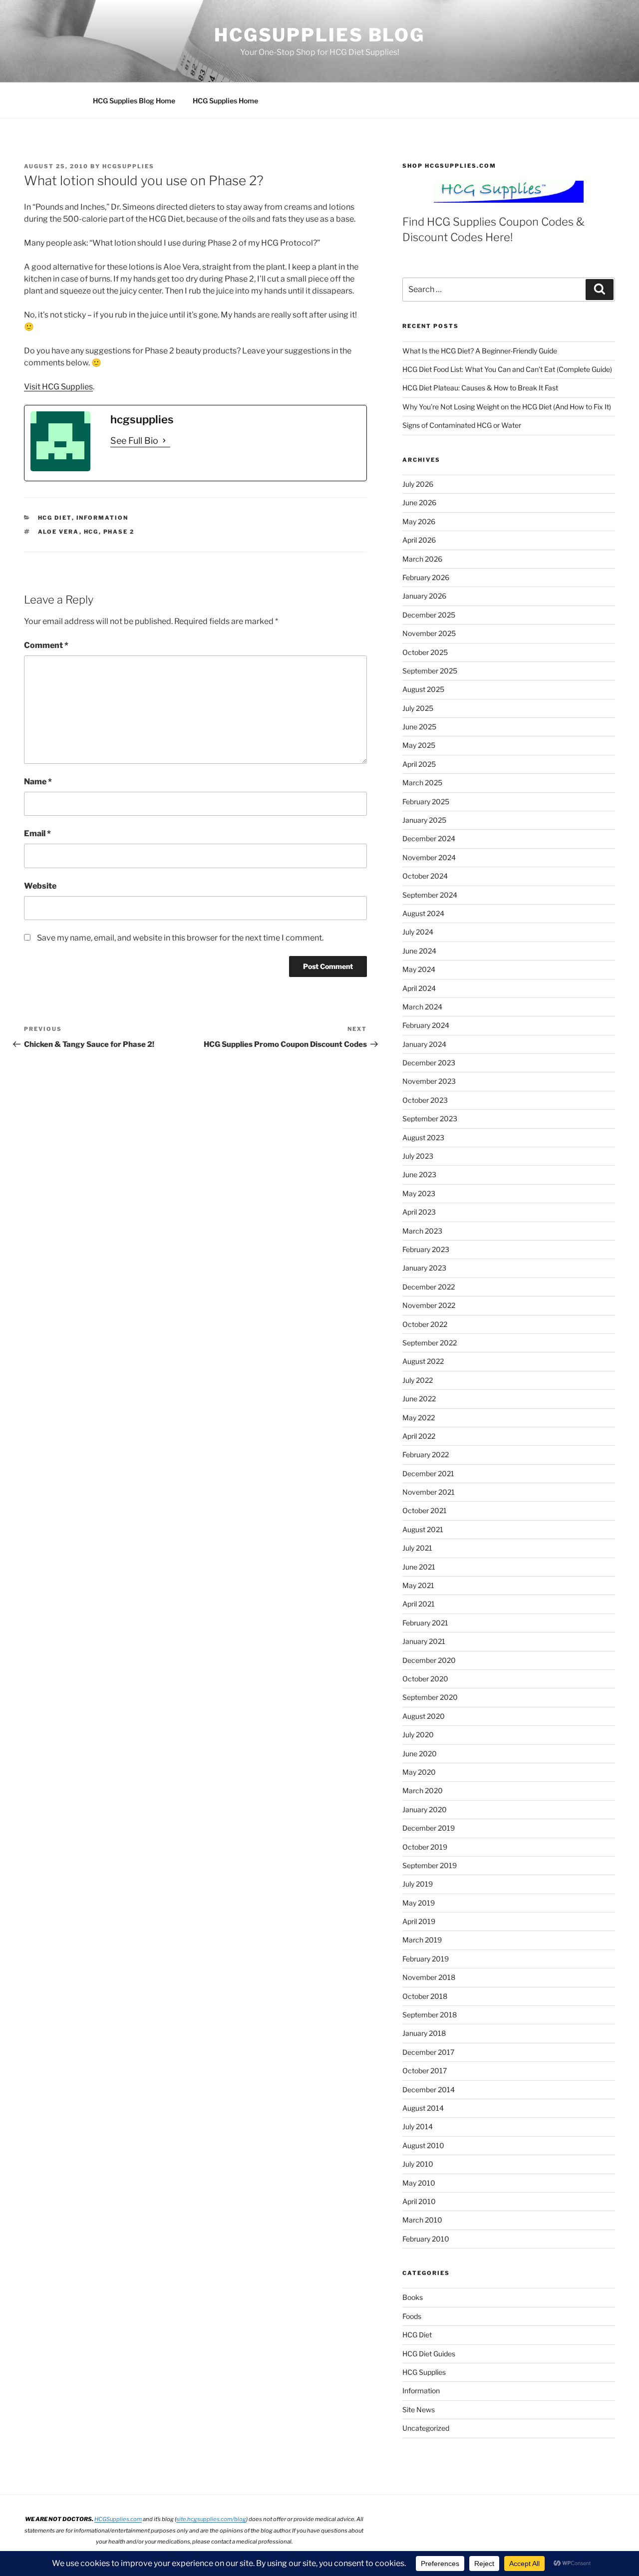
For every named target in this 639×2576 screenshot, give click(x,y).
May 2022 (419, 1418)
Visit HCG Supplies (58, 387)
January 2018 (424, 2033)
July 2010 (418, 2164)
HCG (91, 532)
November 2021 (429, 1492)
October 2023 (425, 1100)
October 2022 (425, 1324)
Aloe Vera (59, 532)
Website (40, 886)
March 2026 (422, 559)
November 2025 (429, 633)
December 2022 (429, 1287)
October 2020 (425, 1679)
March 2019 (422, 1940)
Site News (419, 2410)
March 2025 (422, 783)
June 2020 (420, 1754)
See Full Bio (134, 441)
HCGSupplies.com (118, 2519)
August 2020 (424, 1716)
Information (103, 518)
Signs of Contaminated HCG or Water (462, 425)
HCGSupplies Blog (319, 35)
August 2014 (423, 2108)
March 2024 (422, 1007)
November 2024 (429, 857)
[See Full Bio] (164, 441)
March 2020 (423, 1790)
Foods (412, 2316)
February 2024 (426, 1025)
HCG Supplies (424, 2372)
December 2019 (429, 1828)
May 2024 (419, 969)
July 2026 (418, 484)
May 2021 (418, 1585)
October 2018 (425, 1996)
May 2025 (419, 745)
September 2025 (430, 671)
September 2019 (430, 1865)
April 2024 (419, 988)
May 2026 (419, 521)
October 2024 (425, 876)
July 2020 (418, 1735)
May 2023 (419, 1193)
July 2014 (418, 2126)
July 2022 (418, 1380)
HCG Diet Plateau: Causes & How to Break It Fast (480, 388)
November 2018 (429, 1977)
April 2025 (419, 764)
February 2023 (426, 1249)
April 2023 (419, 1212)
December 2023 (429, 1063)
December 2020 (429, 1660)
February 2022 (426, 1454)
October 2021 (425, 1510)
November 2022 (429, 1305)
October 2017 (425, 2071)
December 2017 (428, 2052)
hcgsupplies (128, 166)
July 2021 (417, 1548)
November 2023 (429, 1081)
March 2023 (422, 1231)
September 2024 (430, 895)
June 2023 (419, 1174)
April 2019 (419, 1921)
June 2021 (419, 1567)
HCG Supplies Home (225, 101)
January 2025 (424, 820)
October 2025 (425, 652)
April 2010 (419, 2201)
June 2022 (419, 1399)
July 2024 (418, 932)
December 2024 (429, 838)
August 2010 (423, 2145)
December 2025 (429, 615)
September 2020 (430, 1697)
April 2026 (419, 540)
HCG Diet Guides (429, 2354)
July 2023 (418, 1156)
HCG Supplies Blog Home (134, 101)
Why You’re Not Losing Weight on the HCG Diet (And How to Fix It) (507, 407)
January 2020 (425, 1809)
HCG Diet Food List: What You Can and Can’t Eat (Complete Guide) (507, 369)
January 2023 (424, 1268)
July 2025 (418, 708)
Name (38, 782)
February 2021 (425, 1623)
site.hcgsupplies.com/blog (211, 2519)
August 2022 (423, 1361)
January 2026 (424, 596)
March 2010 (422, 2220)
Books (413, 2297)
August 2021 (423, 1529)
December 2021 (428, 1473)
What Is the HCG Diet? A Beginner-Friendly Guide (480, 351)
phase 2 (119, 532)
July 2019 (418, 1884)
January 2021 (424, 1641)
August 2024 (423, 913)
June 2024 (419, 951)
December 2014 (429, 2090)
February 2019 (426, 1959)
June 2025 (419, 727)
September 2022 (430, 1343)
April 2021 (419, 1604)
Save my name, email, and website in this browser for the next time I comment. (180, 938)
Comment (46, 645)
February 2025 (426, 802)
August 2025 (423, 689)
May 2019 (419, 1903)
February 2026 (426, 577)
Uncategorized (426, 2428)
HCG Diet (55, 518)
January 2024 (424, 1044)
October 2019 (425, 1847)
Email (37, 833)
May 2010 (419, 2183)
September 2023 (430, 1119)
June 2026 (419, 502)
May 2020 (419, 1772)
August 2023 (423, 1137)
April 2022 (419, 1436)
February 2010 (426, 2239)
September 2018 (430, 2015)
